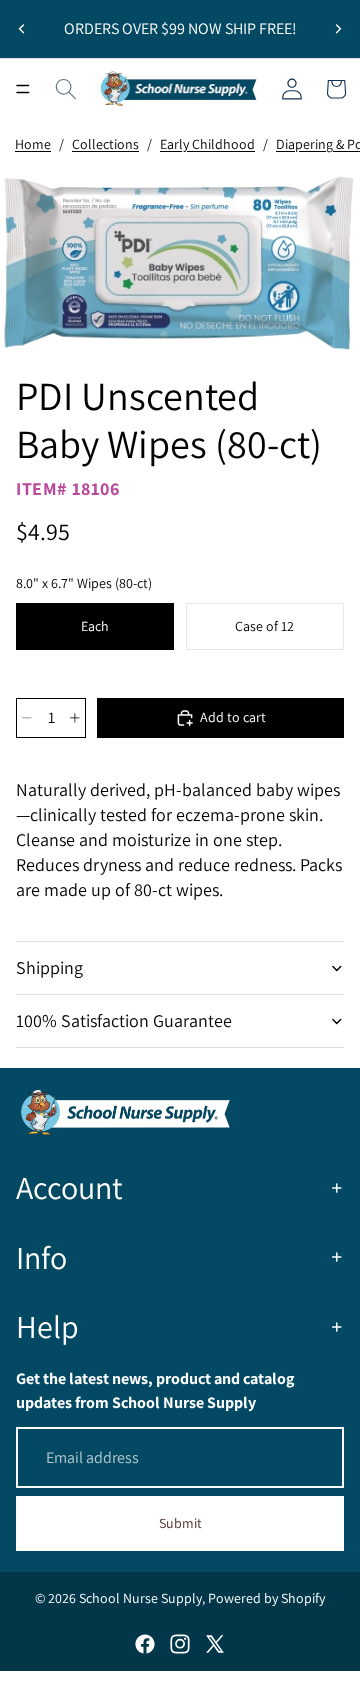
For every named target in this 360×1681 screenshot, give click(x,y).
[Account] (292, 89)
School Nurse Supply (140, 1598)
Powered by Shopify (266, 1598)
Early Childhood (207, 144)
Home (33, 144)
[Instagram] (180, 1644)
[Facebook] (145, 1644)
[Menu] (23, 89)
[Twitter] (215, 1644)
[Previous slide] (22, 29)
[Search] (66, 89)
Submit (180, 1523)
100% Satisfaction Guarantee (124, 1020)
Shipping (49, 967)
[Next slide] (338, 29)
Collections (105, 144)
